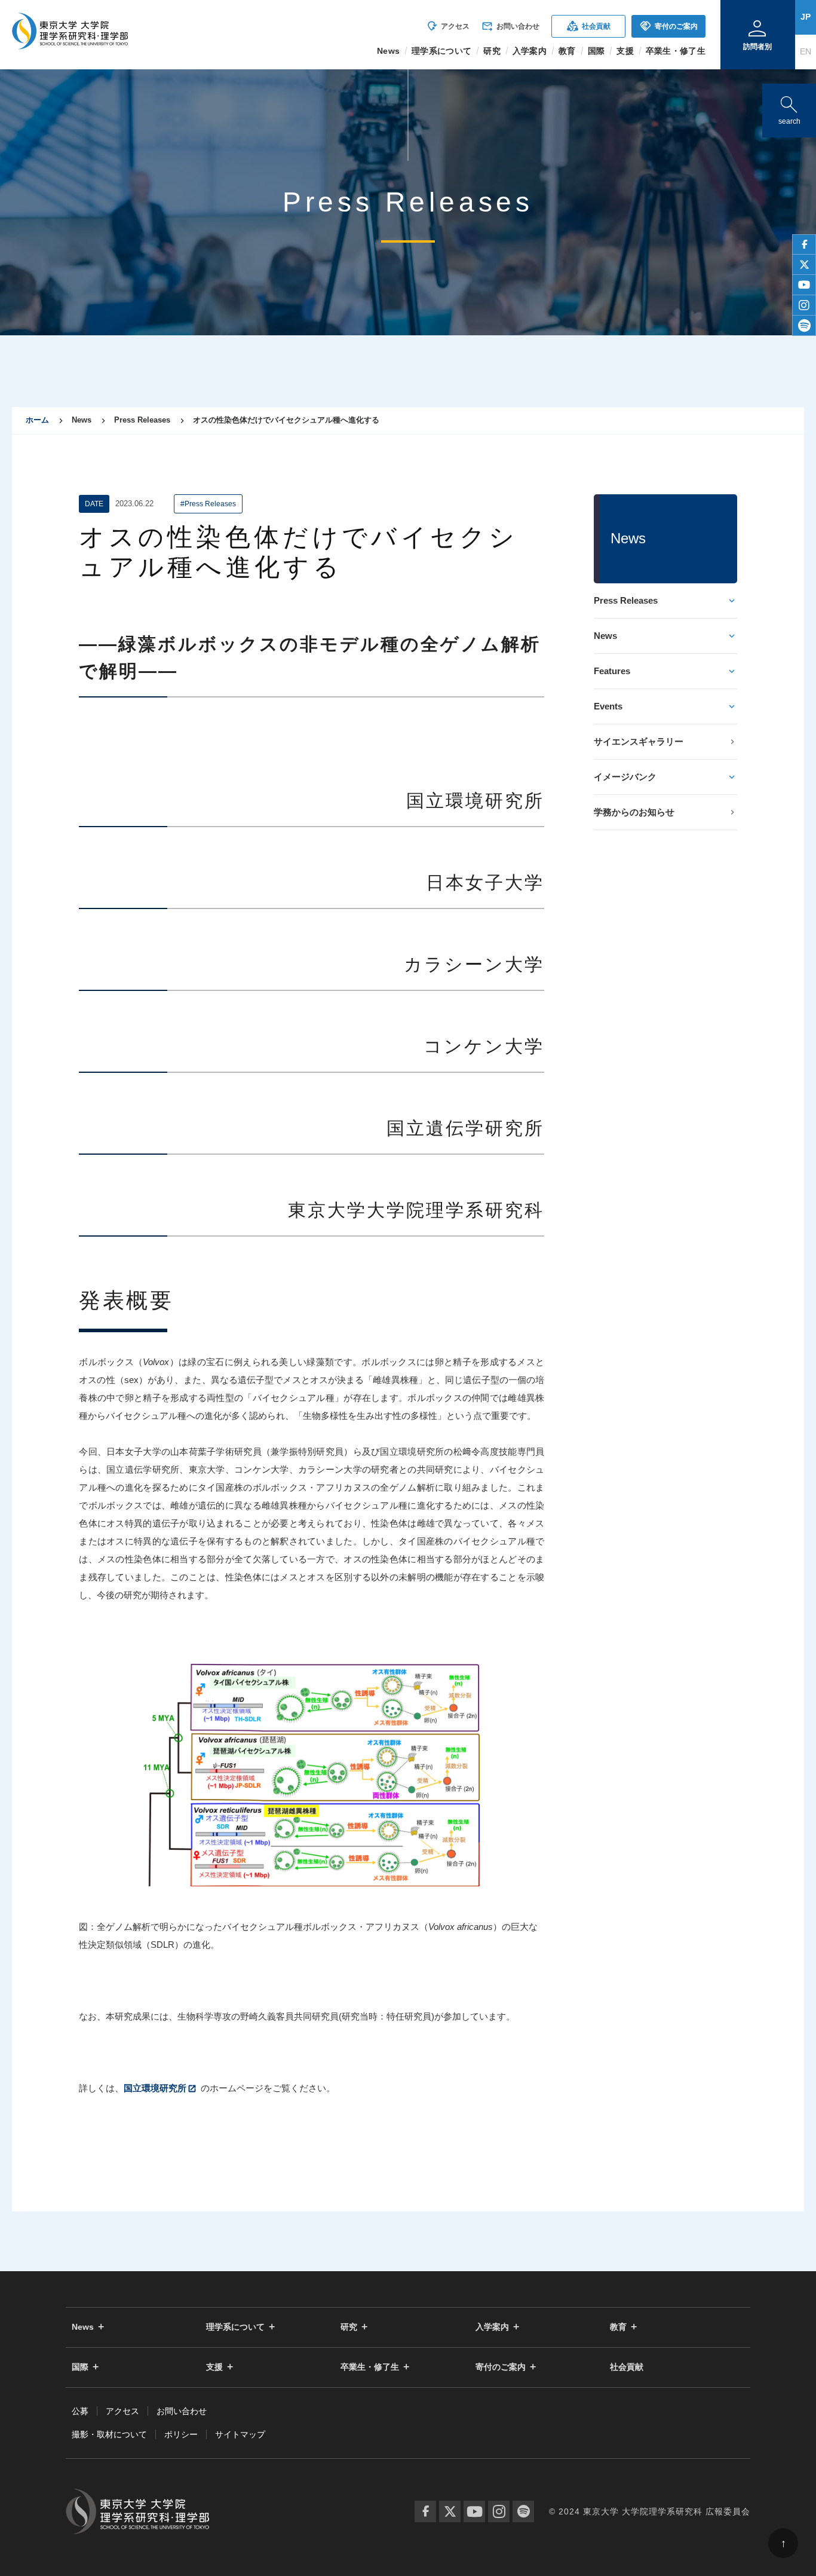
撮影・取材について (109, 2434)
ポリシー (181, 2434)
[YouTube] (474, 2511)
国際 (80, 2367)
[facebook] (804, 244)
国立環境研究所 (155, 2088)
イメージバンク (625, 777)
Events (608, 706)
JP (806, 17)
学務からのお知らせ (634, 812)
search (789, 108)
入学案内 (492, 2327)
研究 (349, 2327)
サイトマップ (240, 2434)
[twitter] (804, 265)
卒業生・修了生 (370, 2367)
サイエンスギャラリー (639, 741)
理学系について (235, 2327)
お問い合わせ (510, 26)
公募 (80, 2411)
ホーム (37, 420)
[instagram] (804, 305)
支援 (214, 2367)
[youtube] (804, 285)
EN (806, 51)
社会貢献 (589, 26)
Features (612, 671)
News (605, 636)
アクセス (448, 26)
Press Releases (626, 600)
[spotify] (804, 326)
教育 (618, 2327)
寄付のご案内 (669, 26)
